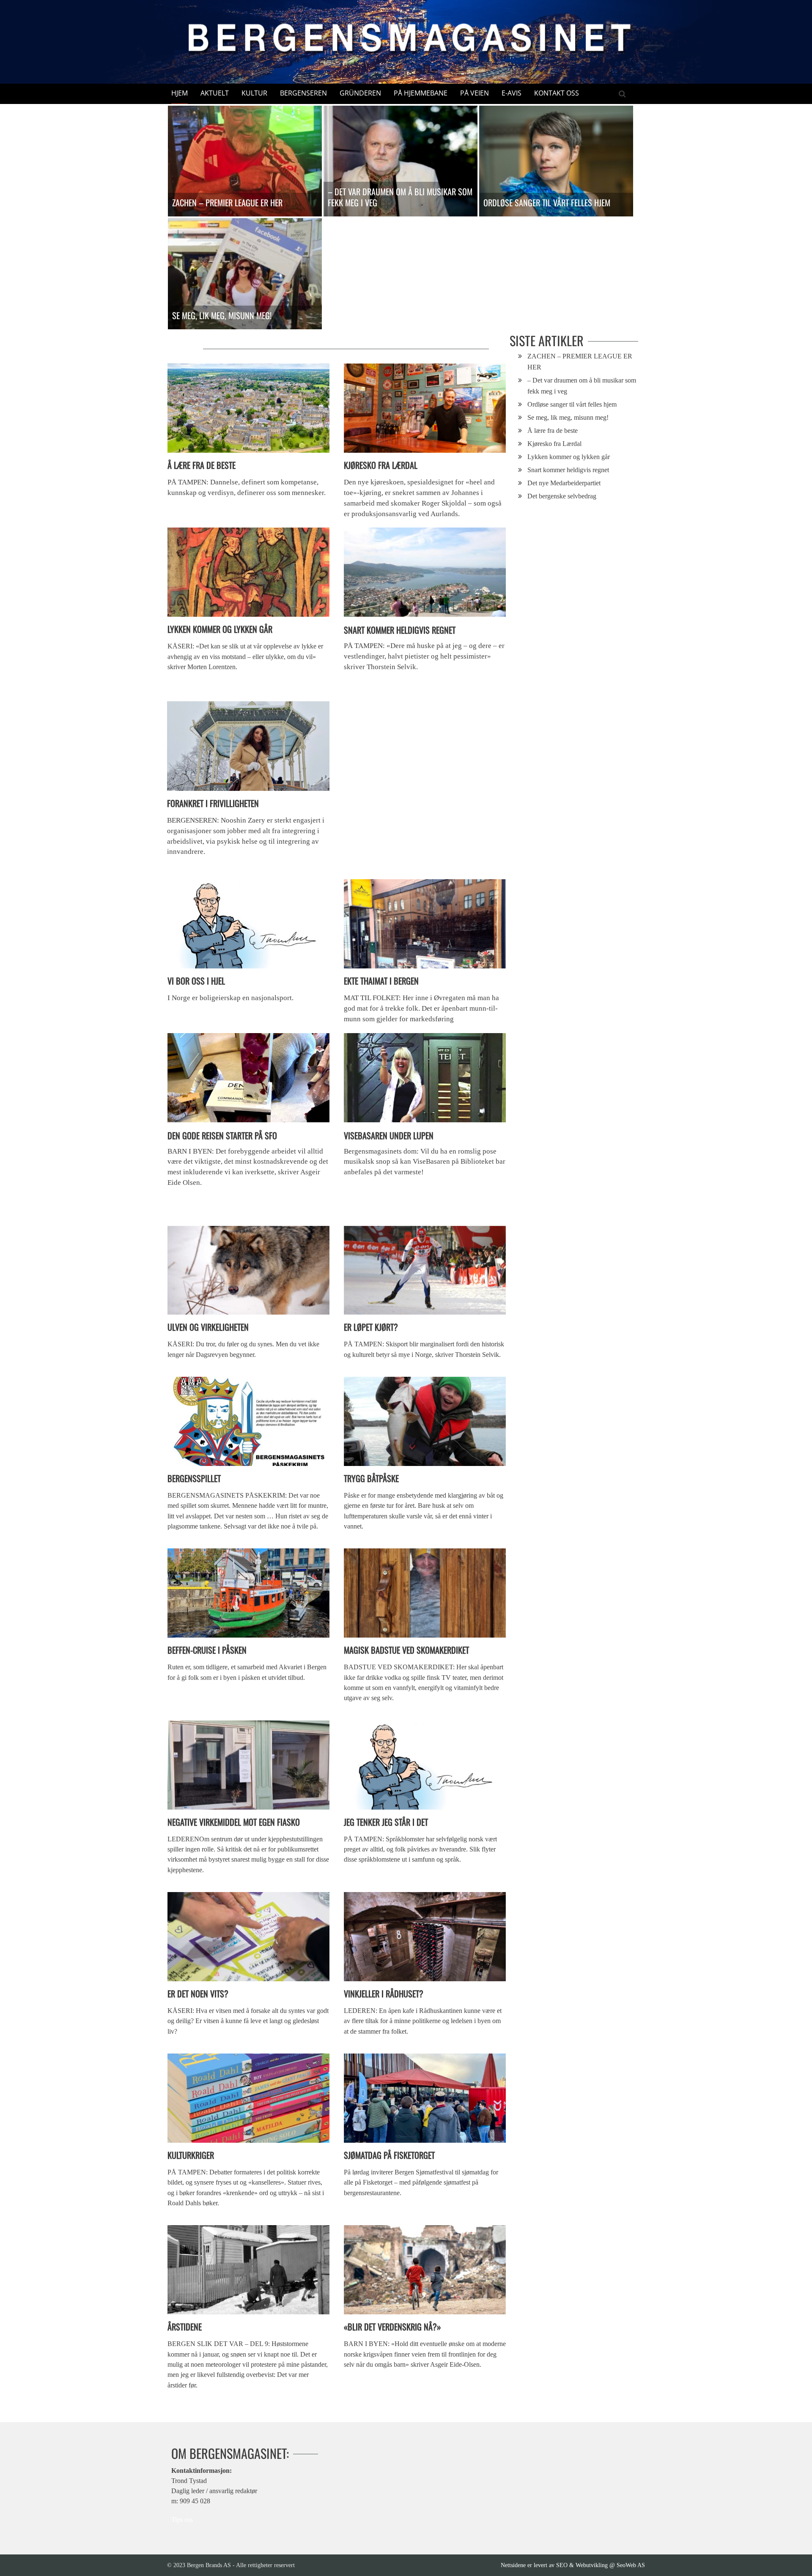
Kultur (254, 93)
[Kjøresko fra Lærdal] (425, 408)
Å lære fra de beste (202, 465)
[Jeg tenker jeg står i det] (425, 1765)
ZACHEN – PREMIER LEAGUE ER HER (227, 202)
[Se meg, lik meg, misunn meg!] (245, 273)
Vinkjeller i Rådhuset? (384, 1994)
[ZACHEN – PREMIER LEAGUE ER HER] (245, 161)
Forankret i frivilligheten (213, 803)
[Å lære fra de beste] (248, 408)
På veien (475, 93)
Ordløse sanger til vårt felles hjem (547, 202)
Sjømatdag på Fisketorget (389, 2155)
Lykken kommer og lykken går (220, 629)
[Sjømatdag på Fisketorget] (425, 2098)
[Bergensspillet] (248, 1421)
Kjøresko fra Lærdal (381, 465)
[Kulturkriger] (248, 2098)
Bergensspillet (194, 1478)
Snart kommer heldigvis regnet (400, 630)
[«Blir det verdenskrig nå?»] (425, 2270)
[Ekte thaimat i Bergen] (425, 924)
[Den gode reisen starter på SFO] (248, 1077)
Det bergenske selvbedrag (562, 496)
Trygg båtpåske (371, 1478)
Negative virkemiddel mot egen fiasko (234, 1822)
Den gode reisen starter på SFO (222, 1135)
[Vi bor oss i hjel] (248, 924)
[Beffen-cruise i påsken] (248, 1593)
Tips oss (182, 2520)
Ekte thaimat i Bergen (381, 981)
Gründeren (360, 93)
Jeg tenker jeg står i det (386, 1822)
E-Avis (512, 93)
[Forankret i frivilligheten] (248, 746)
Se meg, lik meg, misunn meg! (222, 315)
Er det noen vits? (198, 1994)
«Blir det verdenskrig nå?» (392, 2327)
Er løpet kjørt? (371, 1327)
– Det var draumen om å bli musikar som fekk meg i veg (400, 197)
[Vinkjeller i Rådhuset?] (425, 1937)
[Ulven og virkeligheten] (248, 1270)
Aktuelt (215, 93)
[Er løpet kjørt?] (425, 1270)
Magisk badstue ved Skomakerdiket (406, 1650)
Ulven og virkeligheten (208, 1327)
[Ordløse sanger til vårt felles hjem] (556, 161)
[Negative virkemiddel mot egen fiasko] (248, 1765)
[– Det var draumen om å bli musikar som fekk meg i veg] (401, 161)
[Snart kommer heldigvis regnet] (425, 572)
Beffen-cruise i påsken (207, 1650)
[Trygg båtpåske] (425, 1421)
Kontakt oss (557, 93)
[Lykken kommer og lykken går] (248, 572)
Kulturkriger (191, 2155)
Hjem (180, 93)
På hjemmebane (421, 93)
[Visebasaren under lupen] (425, 1077)
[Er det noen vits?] (248, 1937)
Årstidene (185, 2327)
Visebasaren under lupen (389, 1135)
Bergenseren (303, 93)
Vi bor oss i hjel (196, 981)
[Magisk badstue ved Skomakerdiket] (425, 1593)
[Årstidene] (248, 2270)
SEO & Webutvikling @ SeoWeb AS (601, 2565)
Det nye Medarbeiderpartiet (564, 483)
